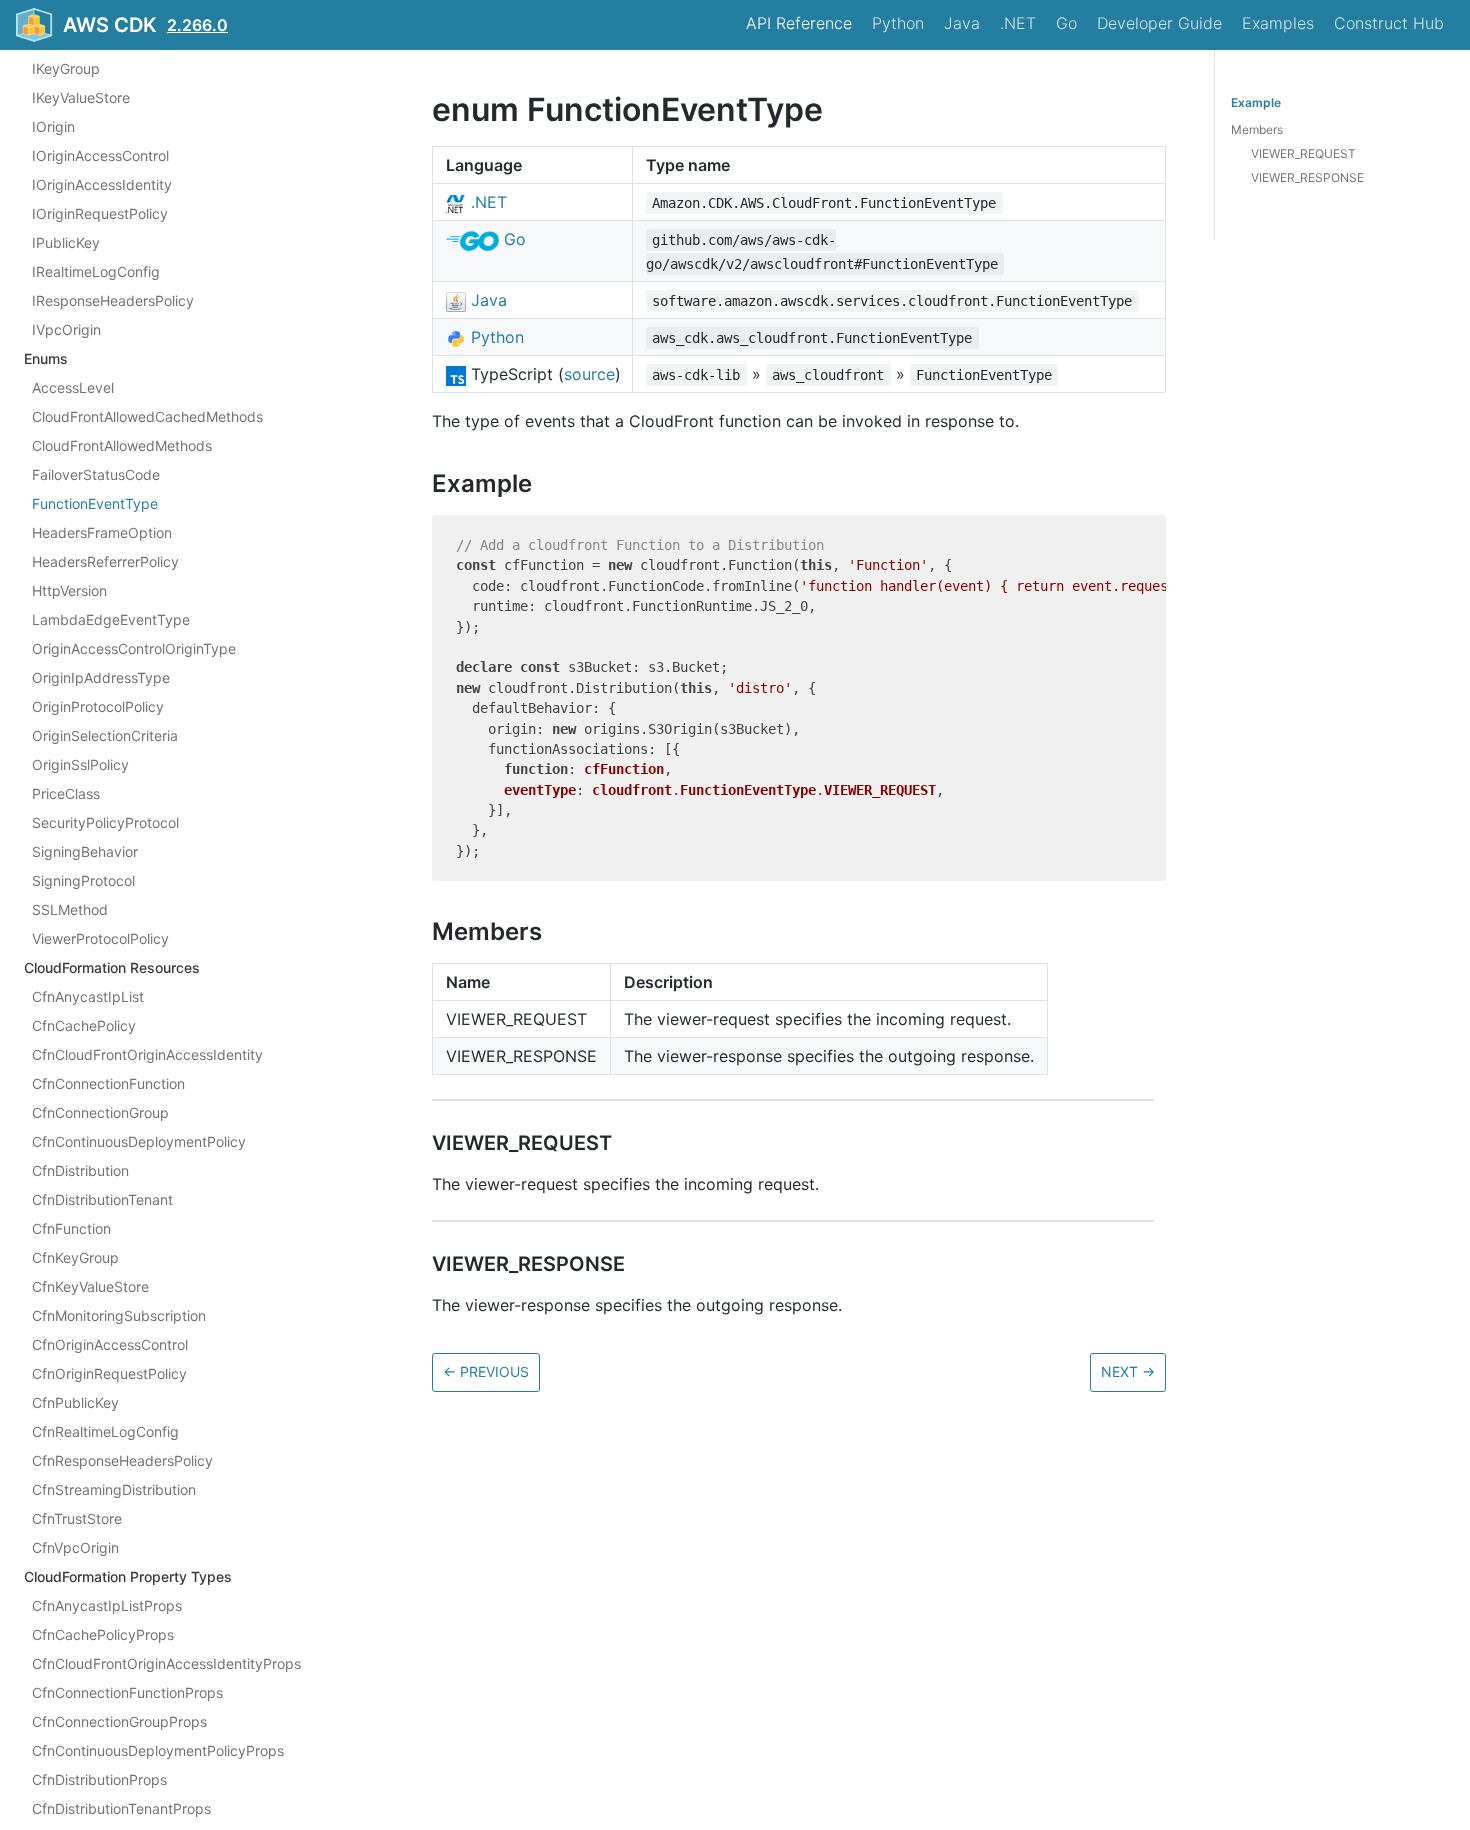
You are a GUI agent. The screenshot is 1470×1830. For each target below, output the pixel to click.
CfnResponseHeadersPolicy (122, 1460)
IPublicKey (66, 242)
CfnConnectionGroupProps (119, 1721)
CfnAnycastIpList (88, 996)
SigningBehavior (85, 851)
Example (1256, 102)
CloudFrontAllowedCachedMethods (147, 416)
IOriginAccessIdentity (102, 184)
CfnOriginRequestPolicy (109, 1373)
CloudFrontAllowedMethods (122, 445)
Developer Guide (1159, 23)
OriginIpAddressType (101, 677)
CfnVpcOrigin (75, 1547)
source (589, 374)
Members (1257, 129)
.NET (1018, 23)
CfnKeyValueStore (90, 1286)
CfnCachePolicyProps (103, 1634)
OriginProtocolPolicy (98, 706)
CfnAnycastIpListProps (107, 1605)
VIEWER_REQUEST (1303, 153)
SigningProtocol (83, 880)
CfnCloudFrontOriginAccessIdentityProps (166, 1663)
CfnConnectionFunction (108, 1083)
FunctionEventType (95, 503)
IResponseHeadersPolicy (113, 300)
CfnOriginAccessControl (110, 1344)
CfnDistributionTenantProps (121, 1808)
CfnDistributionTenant (102, 1199)
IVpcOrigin (66, 329)
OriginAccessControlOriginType (134, 648)
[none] (422, 109)
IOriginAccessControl (100, 155)
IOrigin (53, 126)
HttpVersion (69, 590)
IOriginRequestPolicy (100, 213)
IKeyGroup (66, 68)
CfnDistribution (80, 1170)
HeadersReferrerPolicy (105, 561)
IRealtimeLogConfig (96, 271)
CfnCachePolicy (84, 1025)
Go (1066, 23)
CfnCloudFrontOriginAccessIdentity (147, 1054)
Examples (1278, 23)
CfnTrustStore (77, 1518)
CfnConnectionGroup (100, 1112)
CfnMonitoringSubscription (119, 1315)
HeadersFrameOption (102, 532)
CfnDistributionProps (99, 1779)
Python (898, 23)
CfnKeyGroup (75, 1257)
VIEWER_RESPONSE (1307, 177)
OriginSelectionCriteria (105, 735)
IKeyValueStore (81, 97)
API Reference (799, 23)
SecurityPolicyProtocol (105, 822)
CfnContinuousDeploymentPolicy (139, 1141)
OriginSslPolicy (80, 764)
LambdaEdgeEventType (111, 619)
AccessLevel (73, 387)
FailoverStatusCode (96, 474)
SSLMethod (70, 909)
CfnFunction (71, 1228)
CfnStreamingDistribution (114, 1489)
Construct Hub (1389, 23)
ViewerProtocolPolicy (100, 938)
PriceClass (66, 793)
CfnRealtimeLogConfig (105, 1431)
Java (962, 23)
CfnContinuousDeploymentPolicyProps (158, 1750)
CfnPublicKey (75, 1402)
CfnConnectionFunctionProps (127, 1692)
